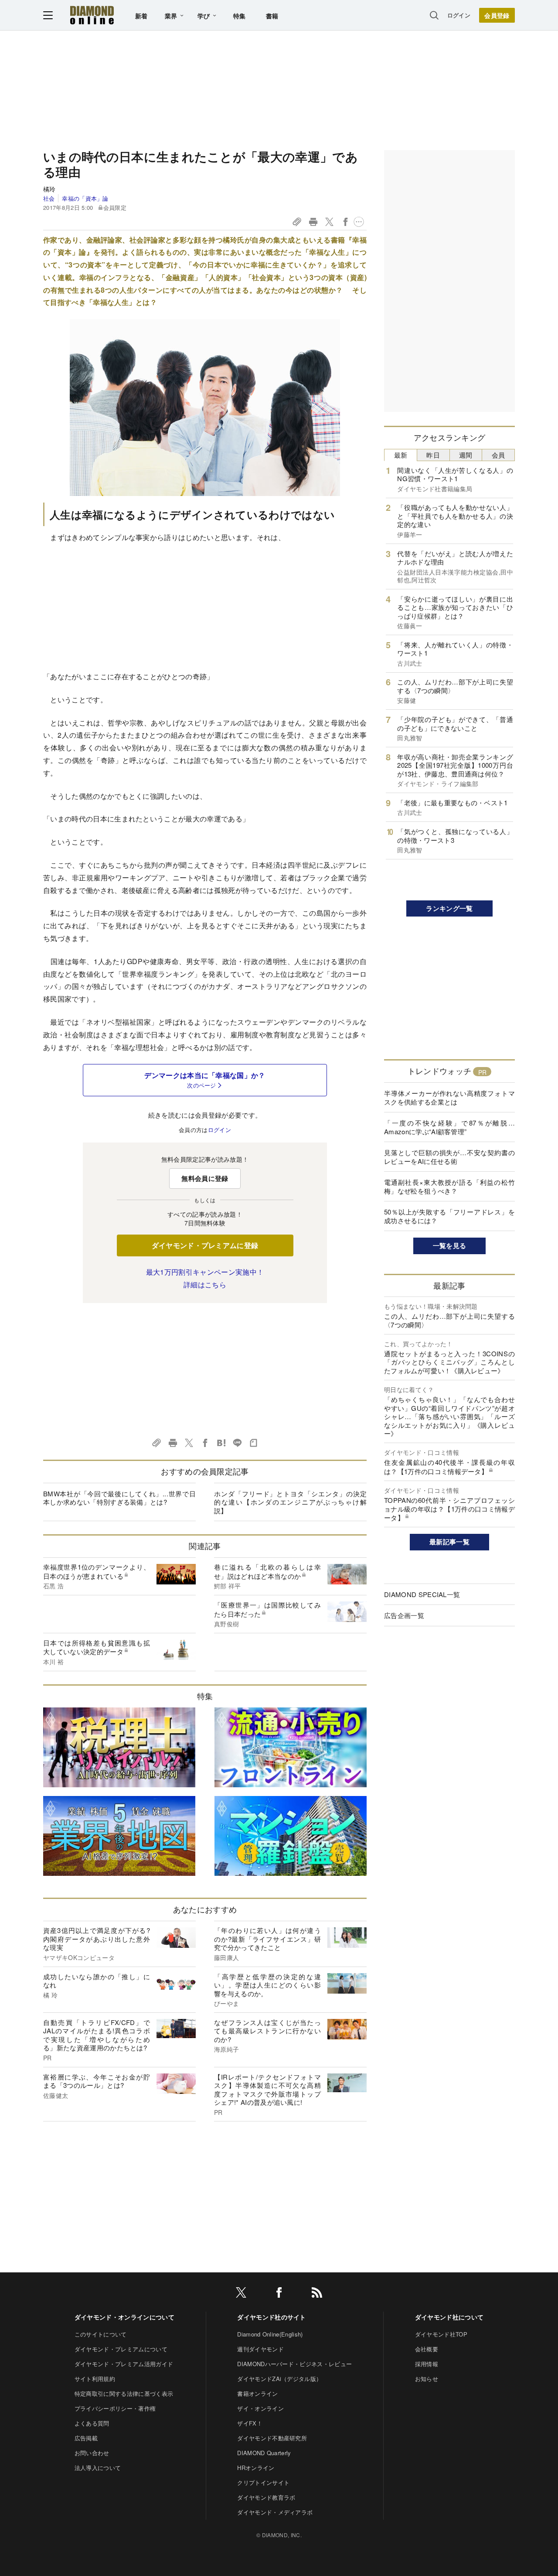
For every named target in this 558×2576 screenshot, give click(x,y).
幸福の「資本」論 (85, 198)
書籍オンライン (257, 2393)
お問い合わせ (92, 2453)
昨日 (433, 455)
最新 (401, 455)
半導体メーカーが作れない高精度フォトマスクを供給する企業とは (449, 1097)
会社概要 (427, 2349)
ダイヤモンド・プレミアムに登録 (205, 1245)
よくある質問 (92, 2423)
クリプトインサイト (263, 2482)
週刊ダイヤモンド (260, 2349)
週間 (466, 455)
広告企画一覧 (404, 1615)
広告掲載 (86, 2438)
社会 (49, 198)
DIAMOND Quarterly (264, 2453)
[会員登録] (497, 15)
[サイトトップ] (92, 15)
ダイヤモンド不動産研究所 (272, 2438)
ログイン (459, 15)
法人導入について (98, 2468)
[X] (241, 2294)
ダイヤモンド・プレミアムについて (121, 2349)
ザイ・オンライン (260, 2408)
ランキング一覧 (449, 908)
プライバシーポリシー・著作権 (115, 2408)
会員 (498, 455)
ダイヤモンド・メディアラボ (275, 2512)
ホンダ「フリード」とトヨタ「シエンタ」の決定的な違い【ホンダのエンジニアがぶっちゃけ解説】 (290, 1502)
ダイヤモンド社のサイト (272, 2317)
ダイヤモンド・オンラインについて (124, 2317)
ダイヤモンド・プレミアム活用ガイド (124, 2364)
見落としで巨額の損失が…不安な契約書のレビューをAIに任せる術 (449, 1157)
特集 (240, 16)
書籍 (272, 16)
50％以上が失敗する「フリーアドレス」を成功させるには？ (449, 1216)
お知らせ (427, 2379)
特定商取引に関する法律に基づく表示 (124, 2393)
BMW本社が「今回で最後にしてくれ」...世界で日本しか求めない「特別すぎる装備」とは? (119, 1498)
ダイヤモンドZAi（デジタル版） (279, 2379)
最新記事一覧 (449, 1542)
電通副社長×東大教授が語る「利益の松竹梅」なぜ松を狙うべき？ (449, 1186)
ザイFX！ (250, 2423)
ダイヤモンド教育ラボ (266, 2497)
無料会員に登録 (205, 1178)
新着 (141, 16)
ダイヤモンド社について (449, 2317)
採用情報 (427, 2364)
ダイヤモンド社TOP (441, 2334)
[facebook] (279, 2294)
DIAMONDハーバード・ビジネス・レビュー (294, 2364)
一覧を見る (450, 1245)
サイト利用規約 (95, 2379)
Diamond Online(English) (270, 2334)
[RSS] (317, 2294)
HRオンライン (256, 2468)
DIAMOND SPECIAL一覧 (422, 1594)
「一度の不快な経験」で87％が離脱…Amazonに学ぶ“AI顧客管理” (449, 1127)
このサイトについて (101, 2334)
